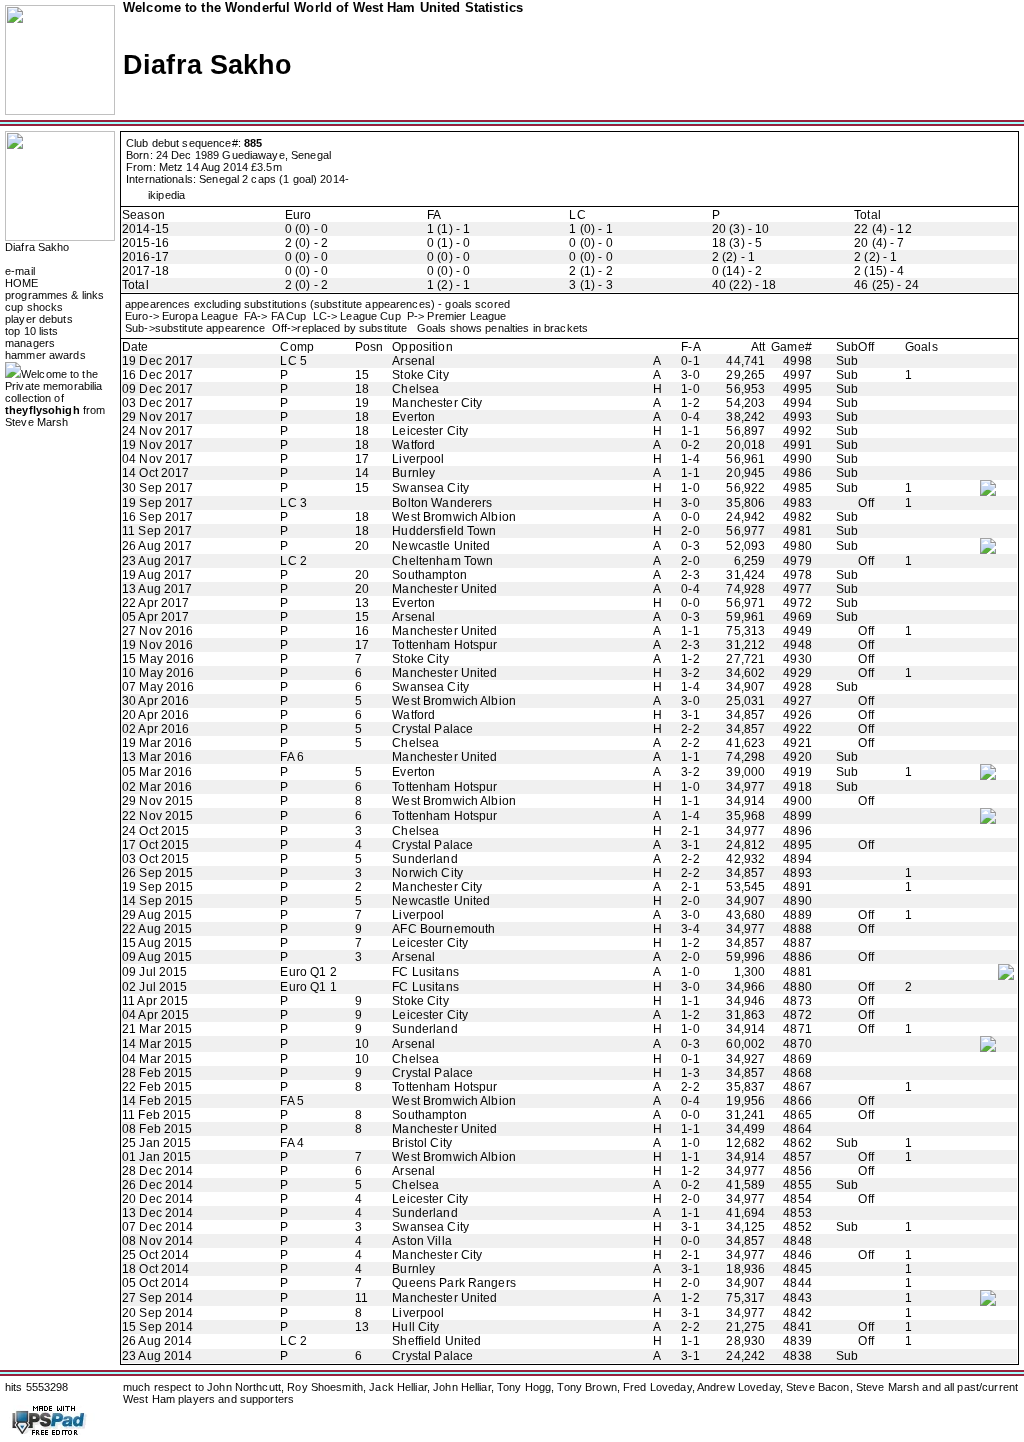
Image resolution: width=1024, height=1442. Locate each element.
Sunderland (424, 859)
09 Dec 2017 (157, 389)
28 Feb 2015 (157, 1073)
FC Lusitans (425, 972)
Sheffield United (436, 1341)
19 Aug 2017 (157, 575)
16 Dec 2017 (157, 375)
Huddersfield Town (444, 531)
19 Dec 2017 (157, 361)
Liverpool (418, 459)
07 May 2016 (158, 687)
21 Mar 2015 (157, 1029)
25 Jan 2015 (156, 1143)
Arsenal (413, 361)
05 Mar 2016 (157, 772)
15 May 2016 (158, 659)
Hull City (415, 1327)
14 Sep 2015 (157, 901)
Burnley (413, 473)
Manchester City (437, 403)
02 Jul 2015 (154, 987)
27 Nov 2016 (157, 631)
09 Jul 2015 (154, 972)
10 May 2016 (158, 673)
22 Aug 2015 (157, 929)
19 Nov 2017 (157, 445)
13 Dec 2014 (157, 1213)
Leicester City (430, 431)
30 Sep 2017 (157, 488)
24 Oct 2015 (155, 831)
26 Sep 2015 (157, 873)
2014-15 (145, 229)
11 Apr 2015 (155, 1001)
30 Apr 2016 (155, 701)
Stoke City (420, 375)
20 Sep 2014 (157, 1313)
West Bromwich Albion (454, 517)
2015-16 (145, 243)
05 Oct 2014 (155, 1283)
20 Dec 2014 (157, 1199)
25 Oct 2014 (155, 1255)
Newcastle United (441, 546)
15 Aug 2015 (157, 943)
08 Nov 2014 (157, 1241)
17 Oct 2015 (155, 845)
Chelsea (415, 389)
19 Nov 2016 (157, 645)
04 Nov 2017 (157, 459)
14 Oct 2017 (155, 473)
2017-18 (145, 271)
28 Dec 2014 (157, 1171)
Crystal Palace (432, 729)
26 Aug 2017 (157, 546)
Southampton (429, 575)
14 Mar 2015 (157, 1044)
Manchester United (444, 589)
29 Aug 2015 (157, 915)
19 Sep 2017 (157, 503)
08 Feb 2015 (157, 1129)
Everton (413, 417)
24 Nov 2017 (157, 431)
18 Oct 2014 (155, 1269)
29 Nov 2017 (157, 417)
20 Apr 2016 (155, 715)
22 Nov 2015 (157, 816)
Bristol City (422, 1143)
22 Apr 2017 (155, 603)
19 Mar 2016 (157, 743)
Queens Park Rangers (454, 1283)
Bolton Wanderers (442, 503)
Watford (413, 445)
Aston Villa (421, 1241)
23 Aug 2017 (157, 561)
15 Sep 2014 (157, 1327)
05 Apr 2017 (155, 617)
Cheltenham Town (442, 561)
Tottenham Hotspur (444, 645)
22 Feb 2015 (157, 1087)
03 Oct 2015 (155, 859)
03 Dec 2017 (157, 403)
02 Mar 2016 (157, 787)
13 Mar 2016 (157, 757)
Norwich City (427, 873)
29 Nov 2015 (157, 801)
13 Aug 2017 (157, 589)
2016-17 (145, 257)
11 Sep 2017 (157, 531)
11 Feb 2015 (156, 1115)
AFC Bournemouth (443, 929)
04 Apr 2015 (155, 1015)
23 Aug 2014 (157, 1356)
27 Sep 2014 (157, 1298)
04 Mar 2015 (157, 1059)
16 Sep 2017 (157, 517)
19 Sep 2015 (157, 887)
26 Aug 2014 (157, 1341)
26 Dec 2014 (157, 1185)
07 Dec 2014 (157, 1227)
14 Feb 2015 (157, 1101)
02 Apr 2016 (155, 729)
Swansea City (430, 488)
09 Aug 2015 (157, 957)
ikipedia (166, 195)
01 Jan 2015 (156, 1157)
